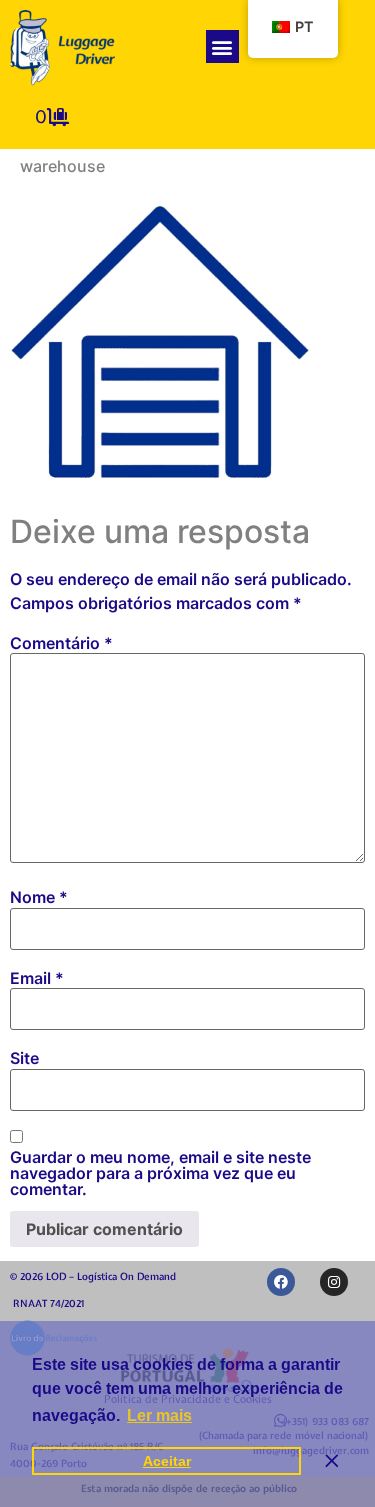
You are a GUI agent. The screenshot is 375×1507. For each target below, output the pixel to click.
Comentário (61, 643)
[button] (222, 46)
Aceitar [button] (167, 1461)
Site (24, 1058)
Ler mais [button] (159, 1415)
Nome (39, 897)
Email (37, 978)
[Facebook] (281, 1282)
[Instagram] (334, 1282)
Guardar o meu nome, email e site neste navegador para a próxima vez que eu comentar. (160, 1173)
